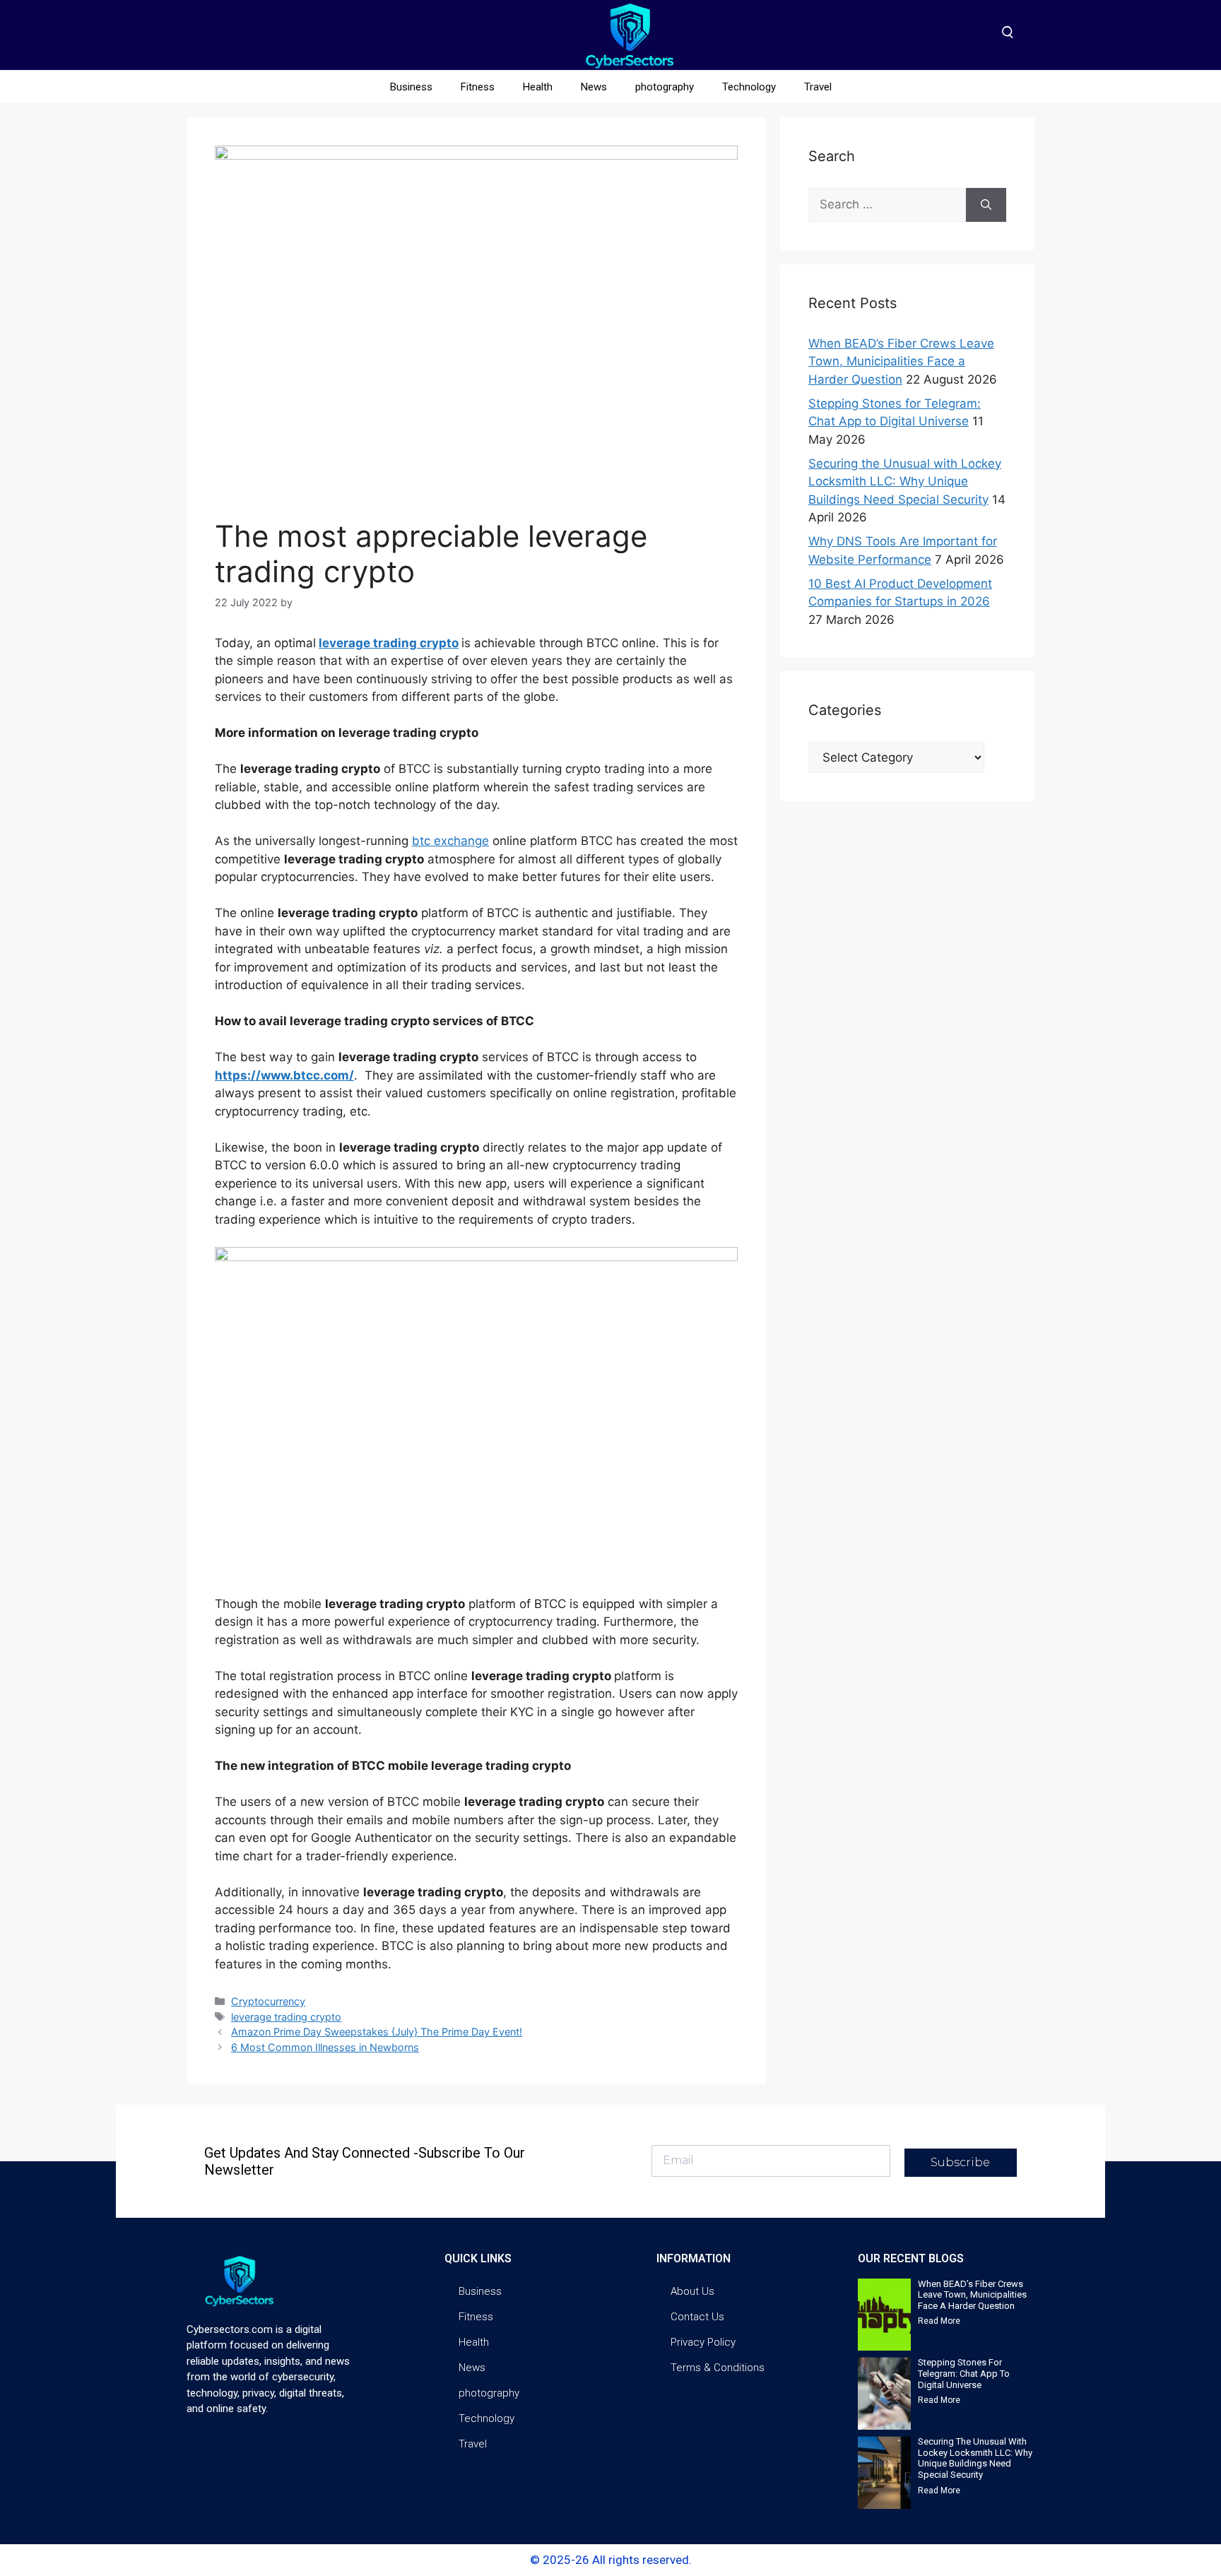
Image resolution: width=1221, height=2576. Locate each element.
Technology (749, 87)
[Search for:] (887, 205)
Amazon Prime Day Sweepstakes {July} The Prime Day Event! (377, 2032)
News (594, 87)
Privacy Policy (703, 2342)
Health (538, 87)
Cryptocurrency (268, 2001)
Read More (939, 2321)
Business (411, 87)
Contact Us (697, 2317)
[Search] (986, 205)
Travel (818, 87)
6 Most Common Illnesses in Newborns (325, 2047)
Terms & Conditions (718, 2368)
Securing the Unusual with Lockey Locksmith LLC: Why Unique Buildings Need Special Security (905, 481)
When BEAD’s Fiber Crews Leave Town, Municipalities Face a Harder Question (901, 361)
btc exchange (450, 841)
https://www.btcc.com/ (284, 1075)
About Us (692, 2291)
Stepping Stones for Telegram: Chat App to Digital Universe (964, 2373)
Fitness (478, 87)
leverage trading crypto (389, 643)
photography (665, 87)
